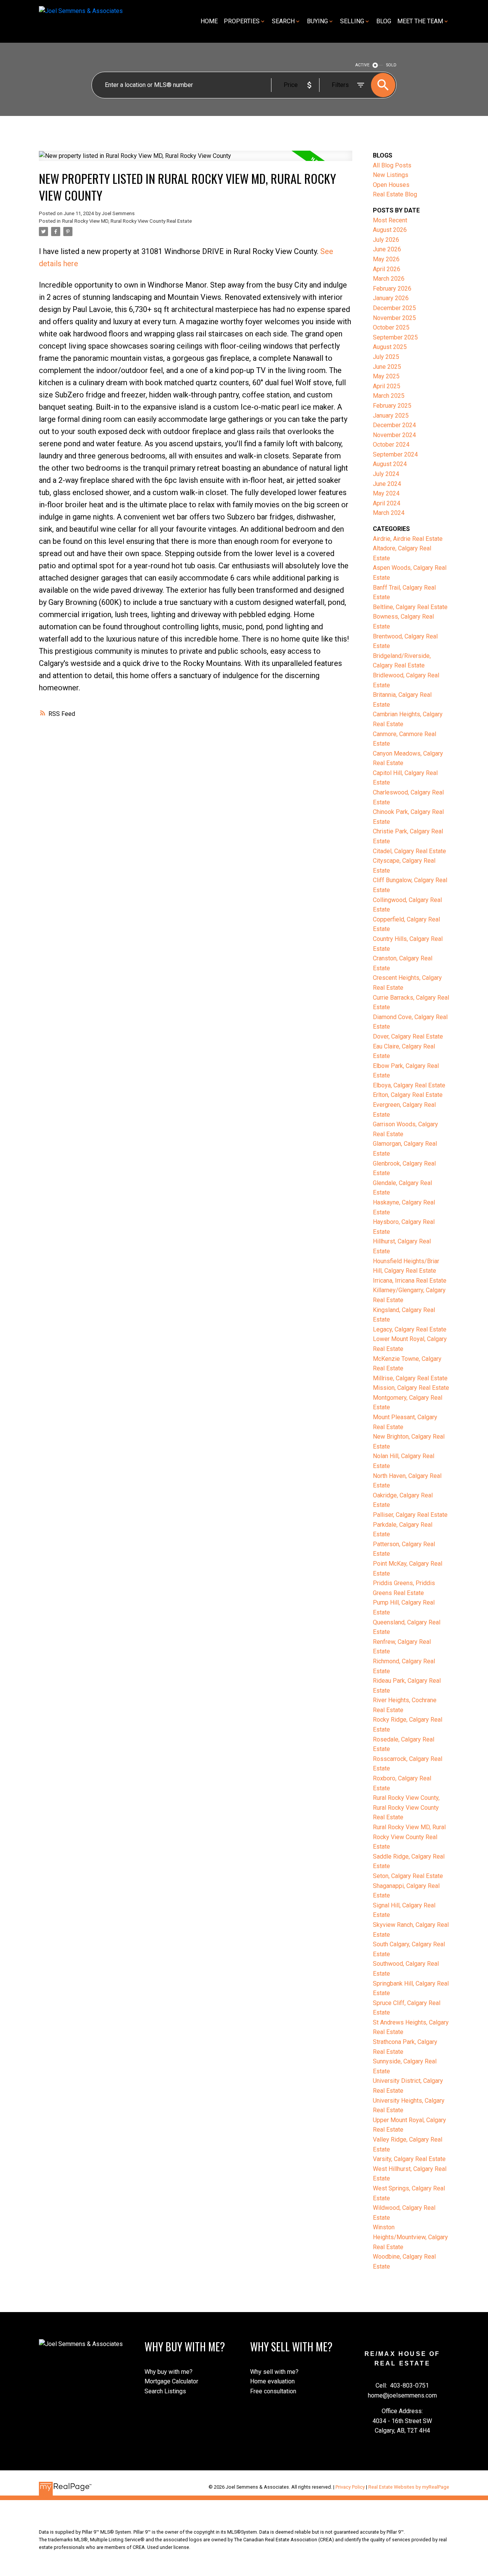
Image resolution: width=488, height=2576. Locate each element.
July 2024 (386, 474)
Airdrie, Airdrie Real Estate (408, 539)
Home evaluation (272, 2381)
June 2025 (387, 367)
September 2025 (395, 337)
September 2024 (395, 454)
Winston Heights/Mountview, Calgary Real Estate (410, 2237)
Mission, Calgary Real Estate (411, 1388)
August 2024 (390, 464)
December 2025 (394, 308)
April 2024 (387, 503)
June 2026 (387, 249)
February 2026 (392, 289)
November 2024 (394, 435)
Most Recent (390, 220)
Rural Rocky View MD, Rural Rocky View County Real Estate (127, 221)
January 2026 (391, 298)
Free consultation (273, 2391)
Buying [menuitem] (317, 21)
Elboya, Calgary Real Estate (409, 1085)
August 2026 (390, 230)
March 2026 (389, 279)
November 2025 (394, 318)
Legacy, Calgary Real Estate (410, 1329)
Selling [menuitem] (352, 21)
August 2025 (390, 347)
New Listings (391, 175)
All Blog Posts (392, 165)
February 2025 (392, 406)
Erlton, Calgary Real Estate (408, 1095)
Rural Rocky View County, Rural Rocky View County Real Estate (406, 1807)
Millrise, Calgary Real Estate (410, 1378)
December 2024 (394, 425)
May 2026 (386, 259)
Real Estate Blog (395, 194)
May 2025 (386, 376)
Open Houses (391, 185)
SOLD (391, 65)
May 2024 (386, 493)
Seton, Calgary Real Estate (408, 1876)
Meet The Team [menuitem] (420, 21)
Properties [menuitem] (242, 21)
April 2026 (387, 269)
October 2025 (391, 327)
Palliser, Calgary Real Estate (410, 1515)
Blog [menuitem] (384, 21)
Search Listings (165, 2391)
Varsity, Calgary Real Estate (409, 2159)
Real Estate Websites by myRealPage (409, 2487)
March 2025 (389, 396)
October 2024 (391, 445)
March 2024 (389, 513)
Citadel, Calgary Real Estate (409, 851)
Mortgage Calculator (171, 2381)
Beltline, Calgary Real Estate (410, 607)
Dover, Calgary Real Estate (408, 1036)
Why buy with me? (169, 2372)
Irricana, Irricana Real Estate (410, 1281)
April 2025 (387, 386)
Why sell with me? (274, 2372)
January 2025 (391, 416)
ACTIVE (362, 65)
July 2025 (386, 357)
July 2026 (386, 240)
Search (283, 21)
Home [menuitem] (209, 21)
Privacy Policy (350, 2487)
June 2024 (387, 484)
